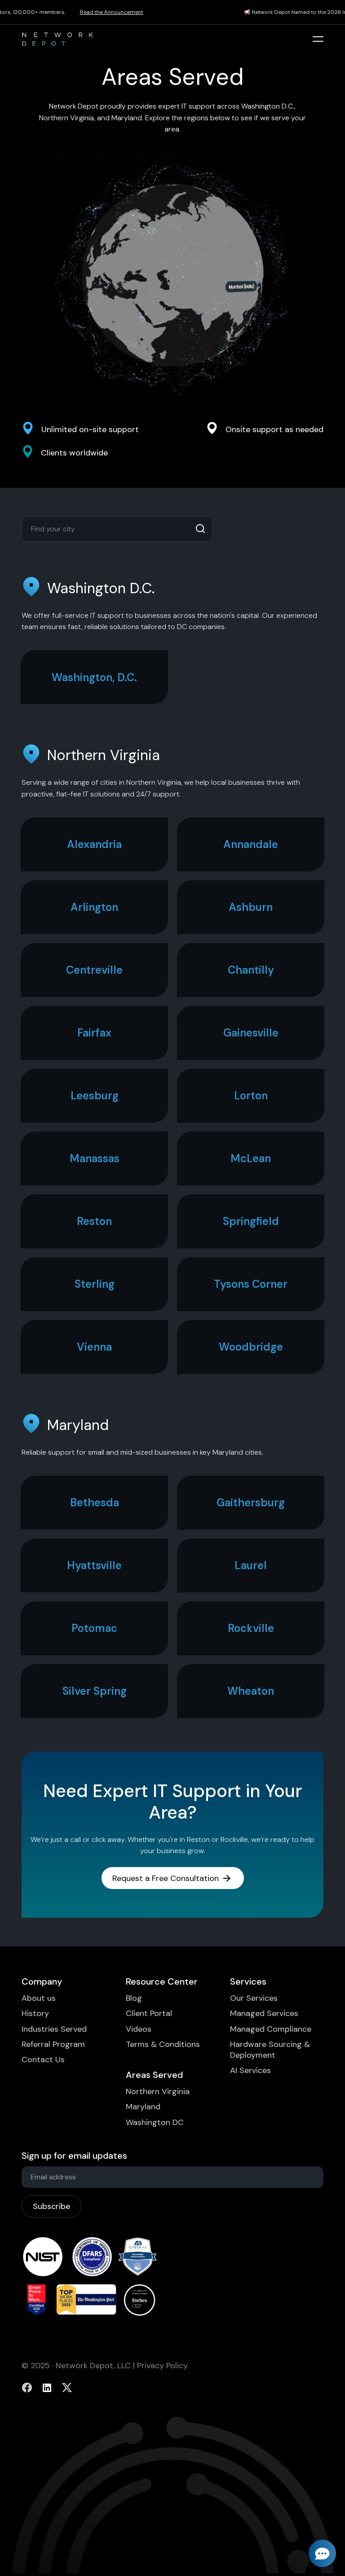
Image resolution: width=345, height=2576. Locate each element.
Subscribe (51, 2206)
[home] (57, 39)
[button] (318, 39)
